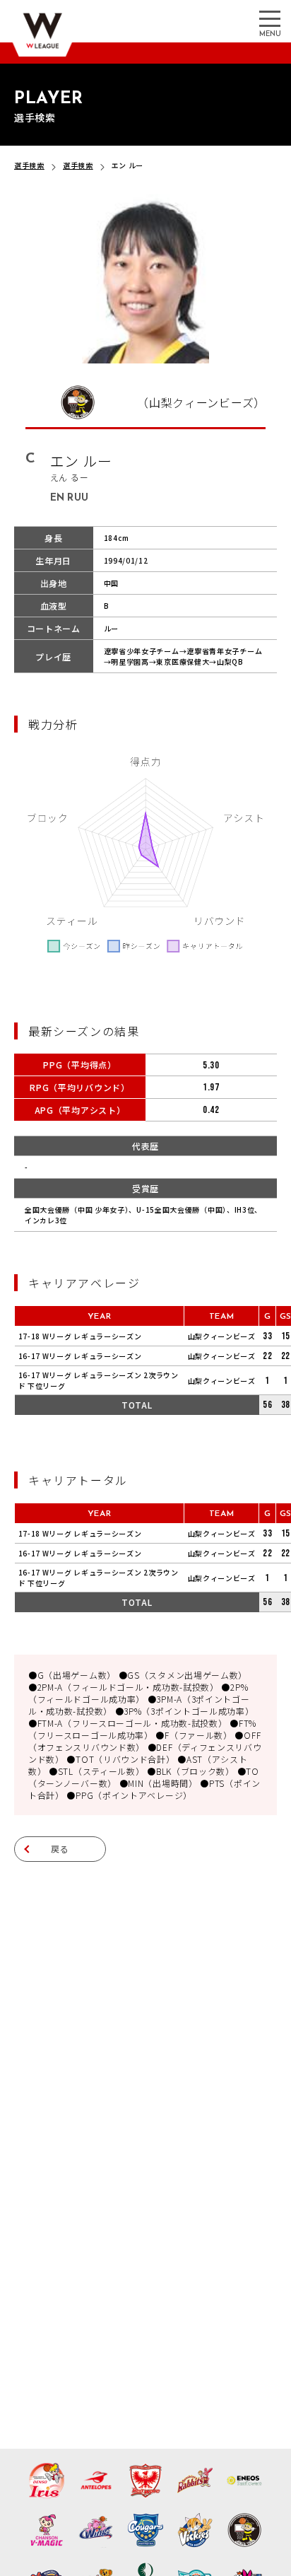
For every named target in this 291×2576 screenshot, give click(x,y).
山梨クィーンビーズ (222, 1336)
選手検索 (29, 165)
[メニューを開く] (270, 18)
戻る (60, 1849)
